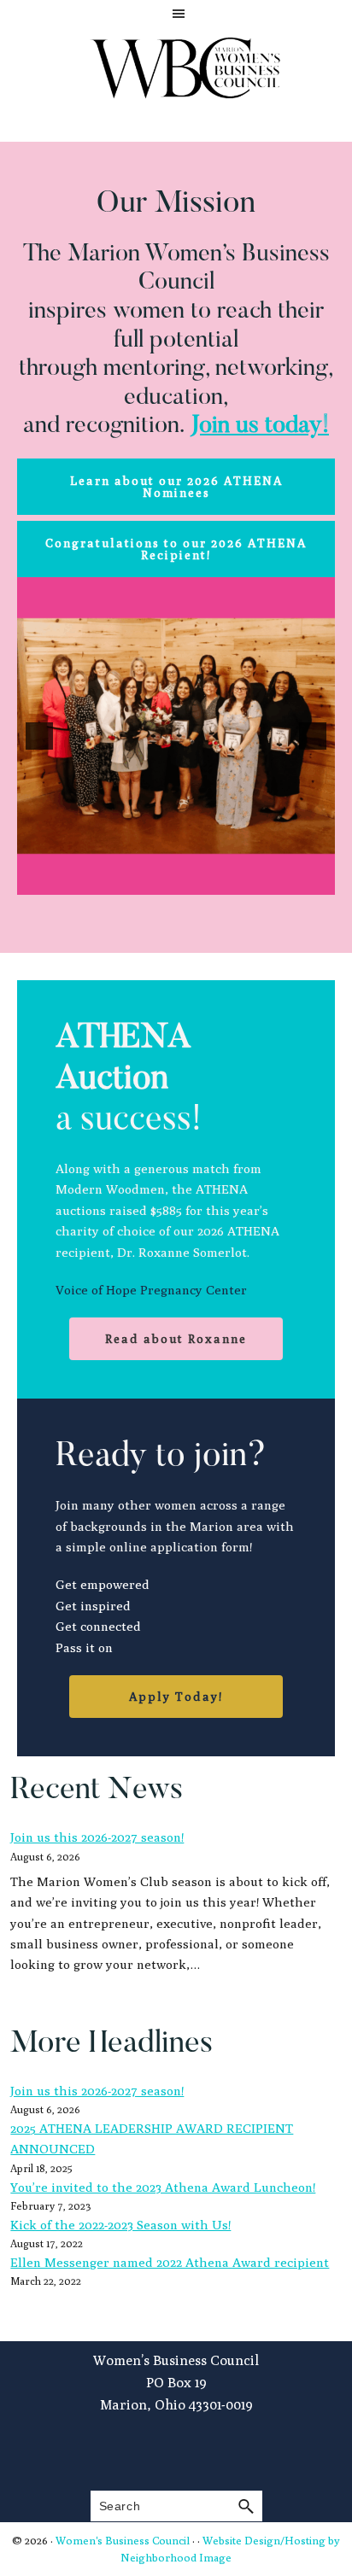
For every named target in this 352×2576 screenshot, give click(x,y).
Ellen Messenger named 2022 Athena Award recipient (170, 2262)
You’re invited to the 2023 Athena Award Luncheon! (163, 2187)
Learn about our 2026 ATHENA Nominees (176, 487)
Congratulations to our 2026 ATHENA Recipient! (176, 549)
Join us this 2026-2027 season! (97, 1837)
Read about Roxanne (176, 1339)
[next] (313, 736)
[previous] (39, 736)
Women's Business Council (123, 2540)
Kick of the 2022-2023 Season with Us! (120, 2225)
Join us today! (260, 426)
